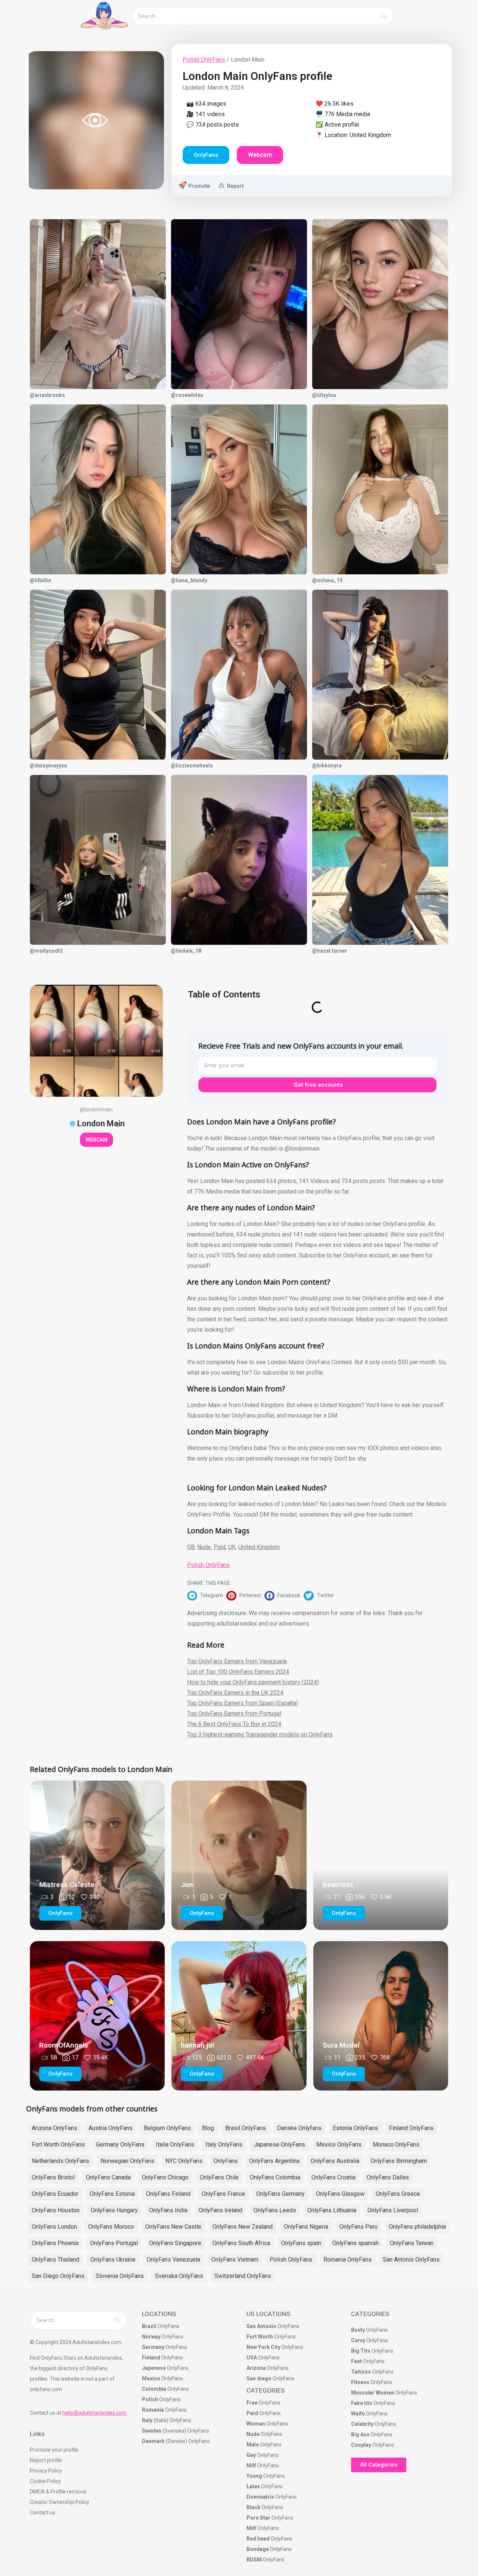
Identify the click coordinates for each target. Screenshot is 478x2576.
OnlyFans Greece (398, 2194)
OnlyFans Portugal (114, 2243)
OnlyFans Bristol (53, 2177)
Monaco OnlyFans (396, 2144)
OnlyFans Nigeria (306, 2227)
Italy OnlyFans (224, 2144)
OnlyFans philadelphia (417, 2227)
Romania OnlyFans (347, 2260)
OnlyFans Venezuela (173, 2260)
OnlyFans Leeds (275, 2210)
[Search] (384, 16)
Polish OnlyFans (204, 60)
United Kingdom (259, 1547)
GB (191, 1547)
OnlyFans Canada (108, 2177)
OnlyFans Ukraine (113, 2260)
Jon (187, 1885)
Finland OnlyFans (411, 2128)
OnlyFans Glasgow (340, 2194)
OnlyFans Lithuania (332, 2210)
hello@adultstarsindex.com (94, 2413)
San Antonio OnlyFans (411, 2260)
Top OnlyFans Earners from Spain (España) (243, 1703)
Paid (220, 1547)
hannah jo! (198, 2045)
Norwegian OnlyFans (127, 2161)
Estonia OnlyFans (355, 2128)
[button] (207, 1596)
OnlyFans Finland (168, 2194)
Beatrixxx (338, 1885)
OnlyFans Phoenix (55, 2243)
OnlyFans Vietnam (235, 2260)
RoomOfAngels (64, 2045)
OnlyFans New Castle (173, 2227)
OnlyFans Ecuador (55, 2194)
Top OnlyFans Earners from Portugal (234, 1714)
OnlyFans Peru (358, 2227)
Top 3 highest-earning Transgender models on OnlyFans (260, 1734)
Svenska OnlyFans (179, 2276)
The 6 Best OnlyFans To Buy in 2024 (234, 1724)
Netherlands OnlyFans (60, 2161)
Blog (208, 2128)
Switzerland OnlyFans (243, 2276)
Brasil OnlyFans (246, 2128)
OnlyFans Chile (219, 2177)
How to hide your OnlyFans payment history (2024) (253, 1682)
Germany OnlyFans (120, 2144)
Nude (204, 1547)
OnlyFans (226, 2161)
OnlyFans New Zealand (243, 2227)
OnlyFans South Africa (241, 2243)
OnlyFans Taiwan (412, 2243)
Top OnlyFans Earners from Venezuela (237, 1661)
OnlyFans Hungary (114, 2210)
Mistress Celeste (67, 1885)
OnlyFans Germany (280, 2194)
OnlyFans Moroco (111, 2227)
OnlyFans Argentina (274, 2161)
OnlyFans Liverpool (393, 2210)
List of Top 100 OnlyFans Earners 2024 (238, 1672)
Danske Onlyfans (299, 2128)
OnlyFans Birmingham (399, 2161)
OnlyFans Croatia (333, 2177)
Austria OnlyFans (111, 2128)
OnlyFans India (168, 2210)
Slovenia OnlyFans (120, 2276)
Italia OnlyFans (175, 2144)
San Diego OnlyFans (58, 2276)
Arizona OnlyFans (55, 2128)
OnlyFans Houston (56, 2210)
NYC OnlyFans (184, 2161)
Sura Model (341, 2045)
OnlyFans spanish (356, 2243)
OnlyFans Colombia (275, 2177)
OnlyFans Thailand (55, 2260)
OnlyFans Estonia (112, 2194)
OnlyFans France (223, 2194)
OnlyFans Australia (335, 2161)
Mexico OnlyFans (339, 2144)
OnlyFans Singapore (175, 2243)
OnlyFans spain (301, 2243)
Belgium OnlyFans (167, 2128)
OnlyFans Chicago (165, 2177)
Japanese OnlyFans (279, 2144)
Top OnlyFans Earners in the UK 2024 (235, 1693)
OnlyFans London (54, 2227)
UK (232, 1547)
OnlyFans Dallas (388, 2177)
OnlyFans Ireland (221, 2210)
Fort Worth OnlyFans (58, 2144)
